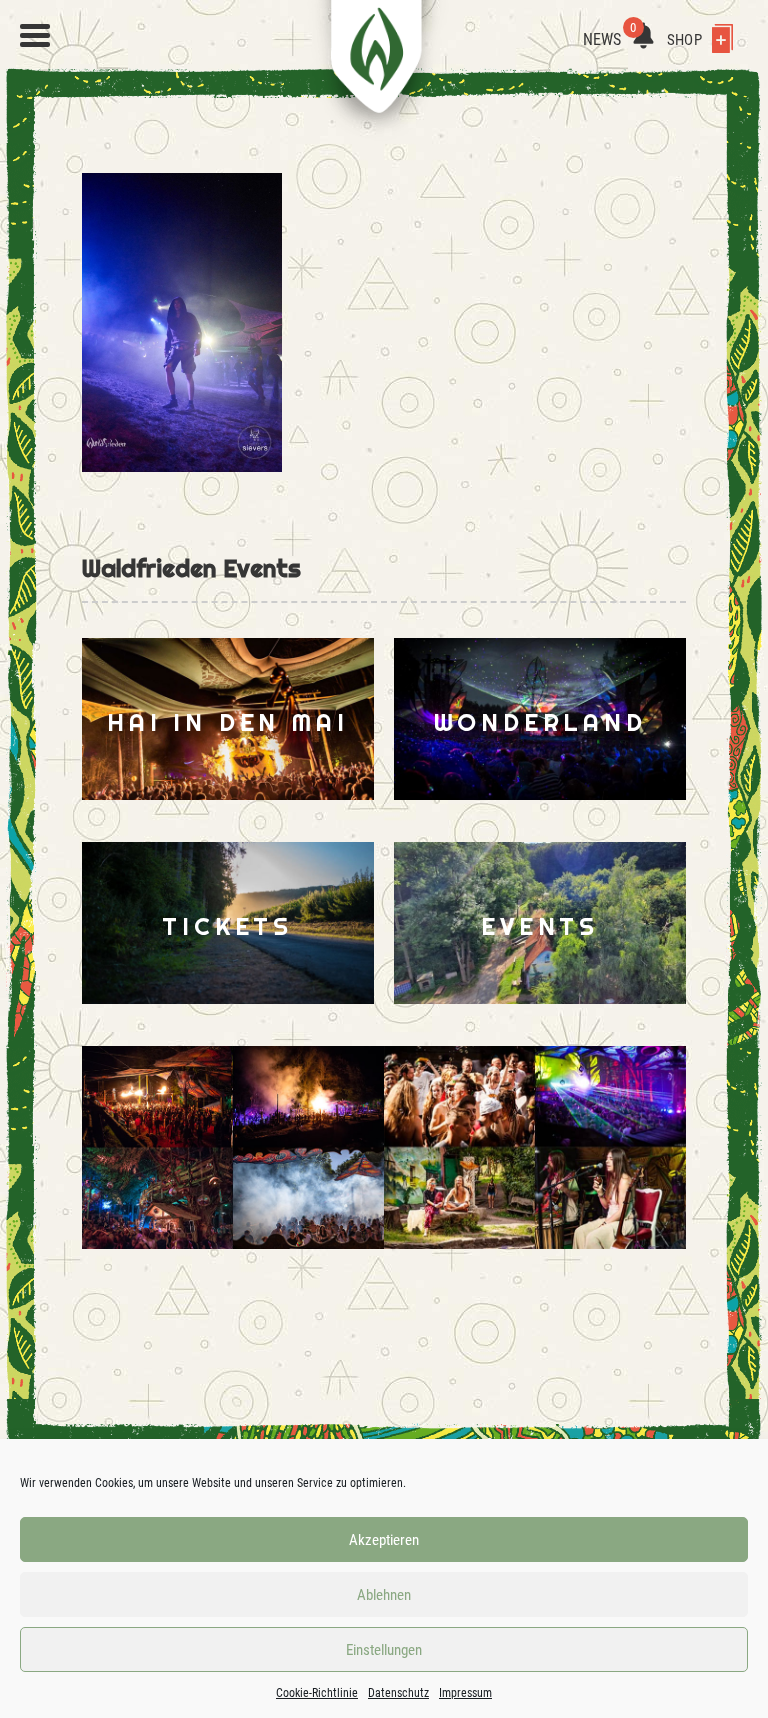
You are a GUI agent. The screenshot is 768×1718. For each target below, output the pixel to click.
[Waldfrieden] (35, 36)
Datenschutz (398, 1693)
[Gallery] (233, 1147)
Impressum (465, 1693)
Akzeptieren (384, 1540)
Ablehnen (384, 1595)
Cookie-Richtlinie (317, 1693)
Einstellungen (384, 1650)
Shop (686, 40)
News (610, 39)
